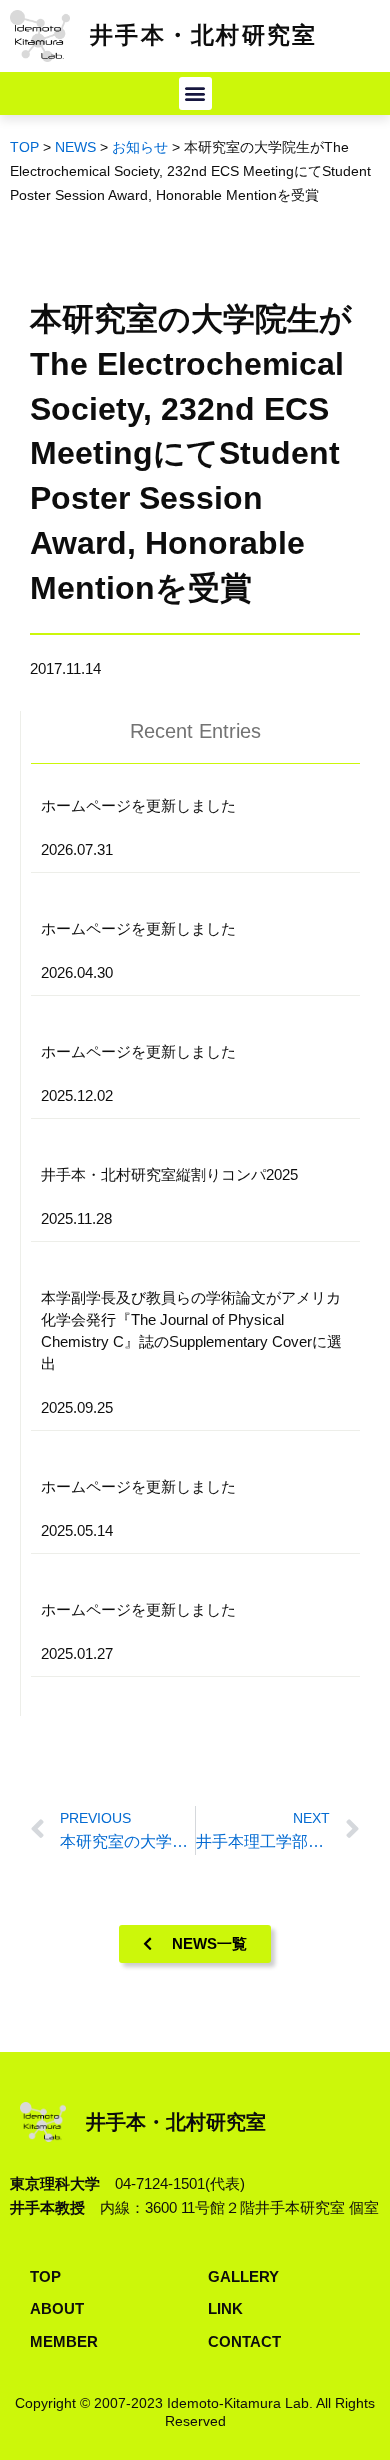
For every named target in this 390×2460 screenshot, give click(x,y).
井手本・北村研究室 (204, 35)
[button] (195, 93)
